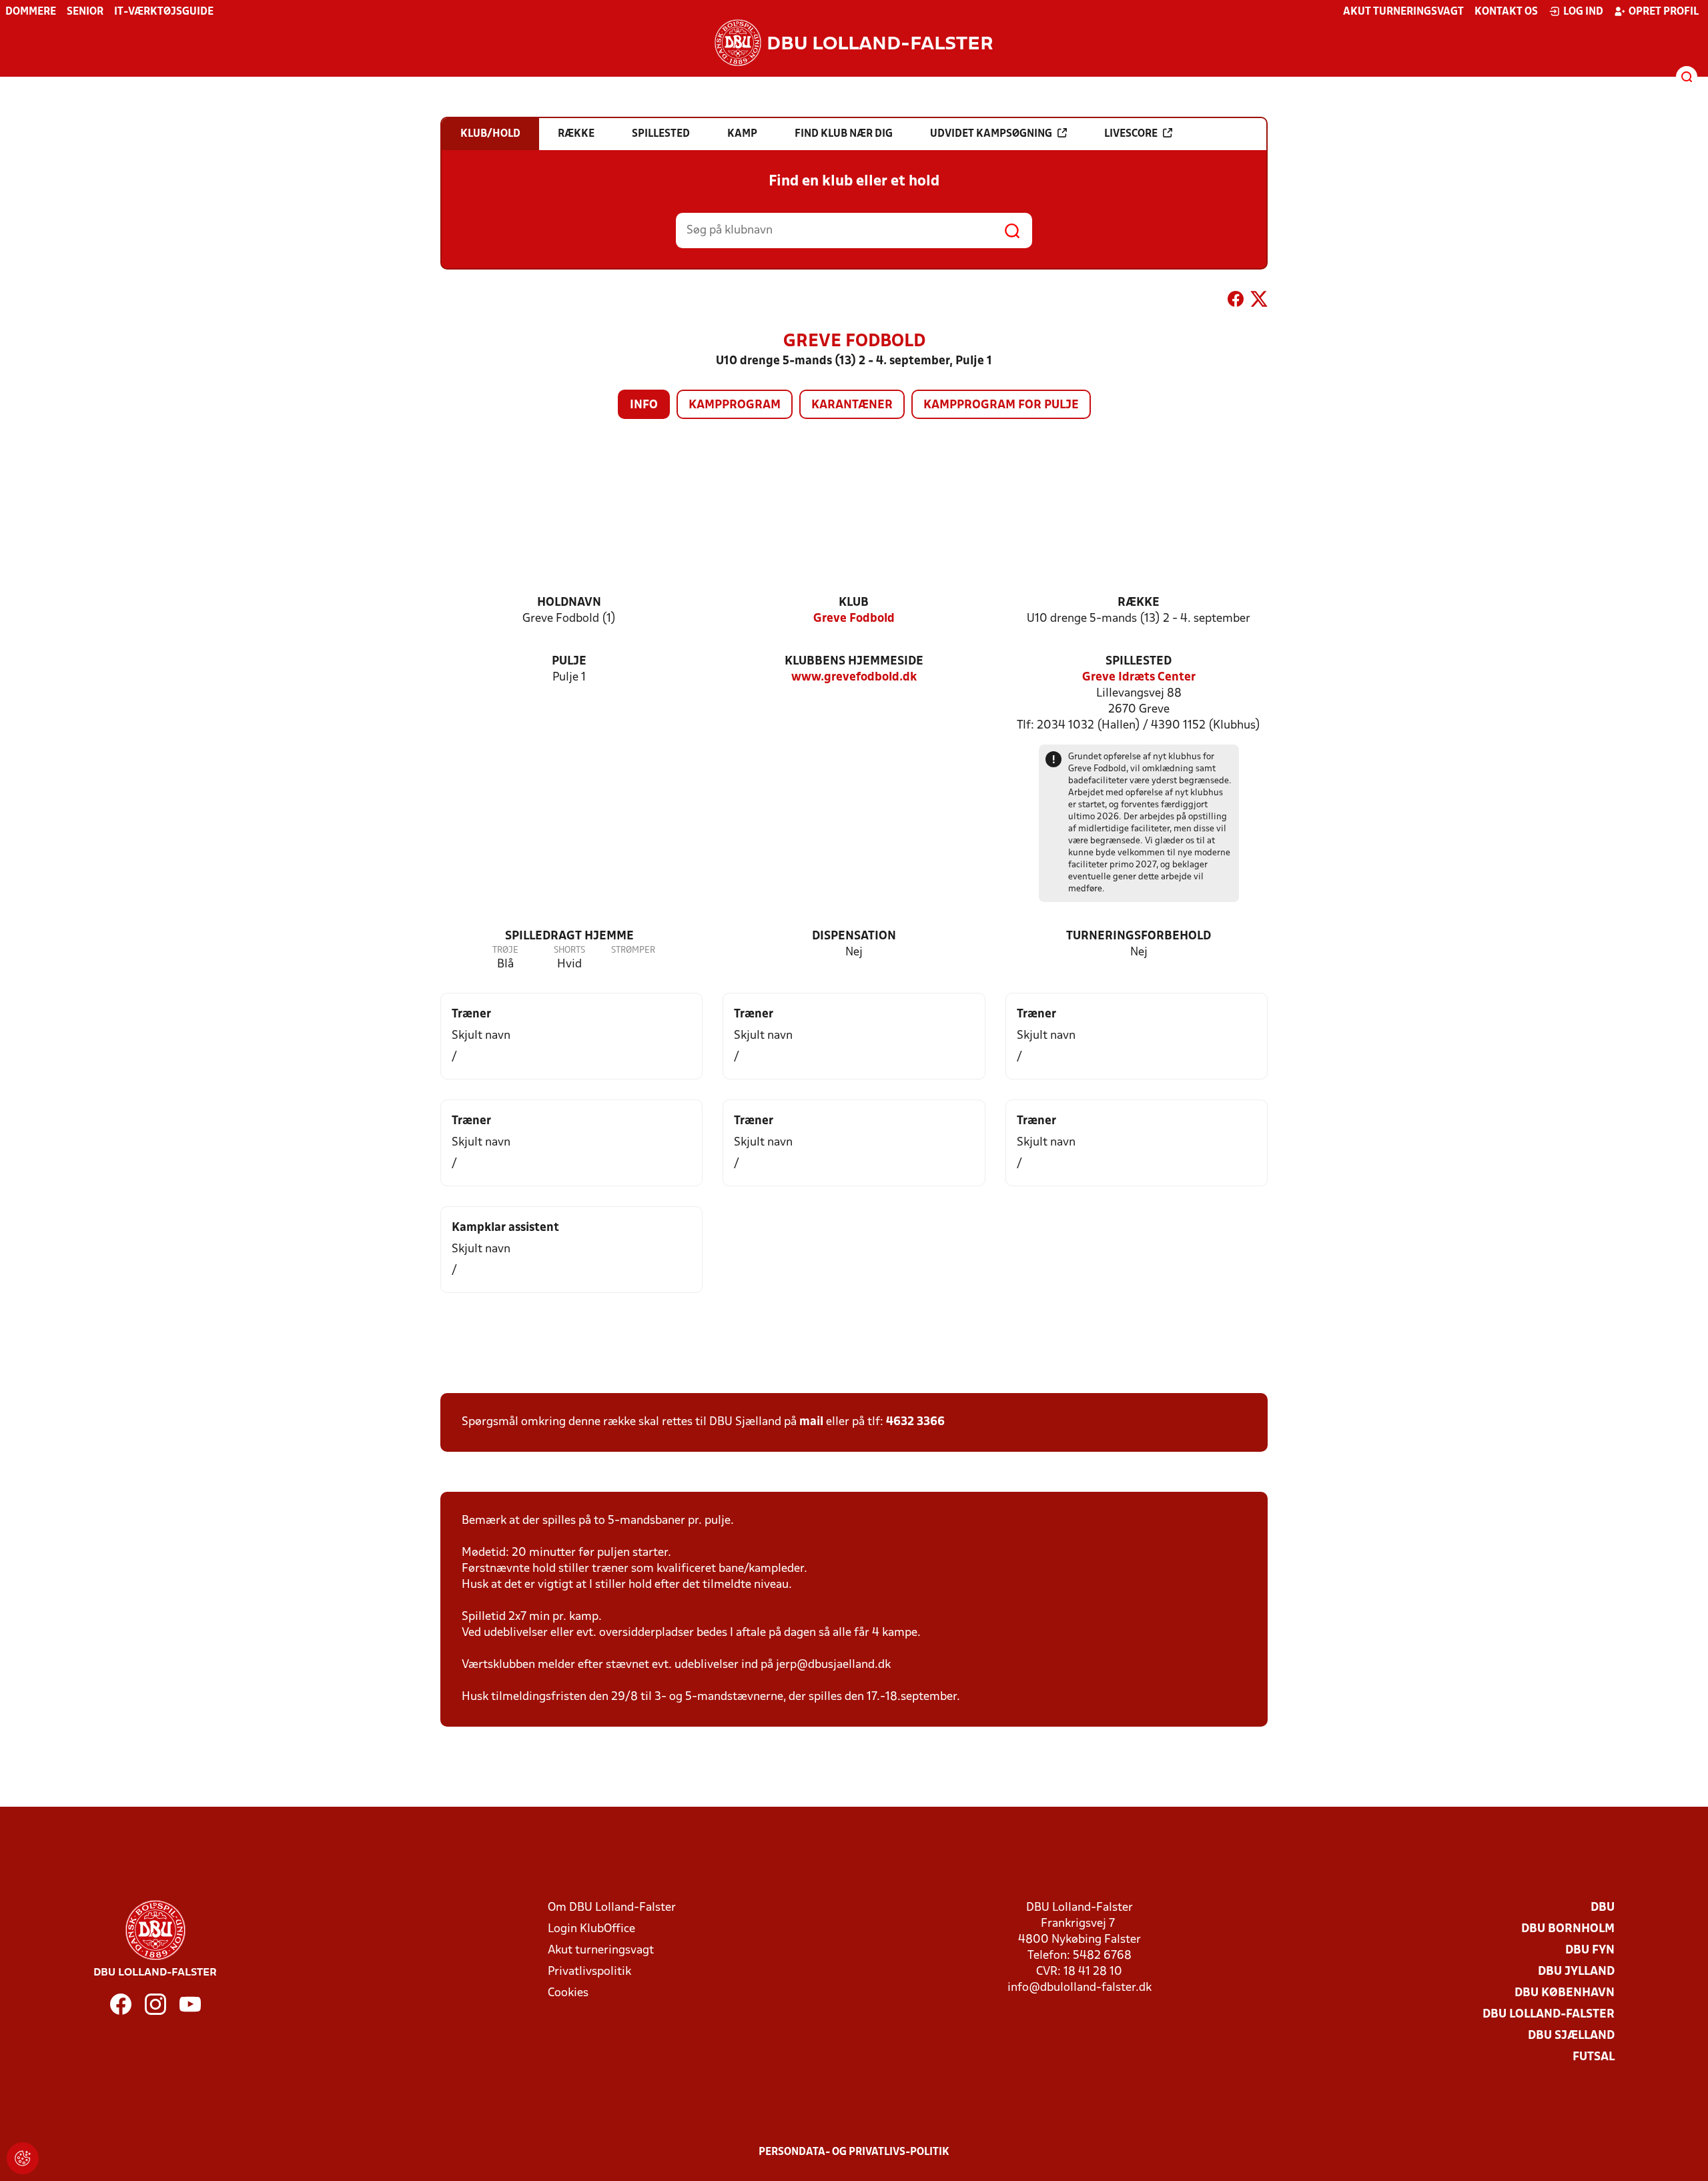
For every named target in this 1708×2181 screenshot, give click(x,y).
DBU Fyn (1590, 1950)
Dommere (31, 12)
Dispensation (854, 936)
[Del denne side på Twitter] (1259, 302)
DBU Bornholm (1568, 1929)
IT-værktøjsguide (164, 12)
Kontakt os (1506, 12)
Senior (85, 12)
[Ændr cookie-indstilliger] (23, 2158)
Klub (854, 603)
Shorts (569, 950)
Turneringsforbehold (1139, 936)
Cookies (568, 1993)
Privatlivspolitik (589, 1972)
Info (644, 405)
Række (1139, 603)
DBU (1603, 1908)
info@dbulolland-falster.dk (1080, 1988)
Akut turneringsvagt (1403, 12)
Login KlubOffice (591, 1929)
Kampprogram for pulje (1001, 405)
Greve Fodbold (854, 619)
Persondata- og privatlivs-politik (854, 2152)
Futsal (1594, 2057)
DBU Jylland (1576, 1972)
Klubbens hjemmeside (854, 662)
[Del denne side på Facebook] (1236, 302)
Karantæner (852, 405)
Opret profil (1664, 12)
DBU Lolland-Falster (1549, 2015)
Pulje (569, 662)
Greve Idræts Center (1139, 678)
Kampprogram (735, 405)
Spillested (1139, 662)
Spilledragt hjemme (569, 936)
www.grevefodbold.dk (854, 678)
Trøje (505, 950)
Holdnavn (569, 603)
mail (811, 1422)
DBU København (1565, 1993)
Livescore (1131, 134)
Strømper (633, 950)
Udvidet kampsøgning (991, 134)
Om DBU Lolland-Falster (612, 1908)
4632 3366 (915, 1422)
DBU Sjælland (1571, 2036)
